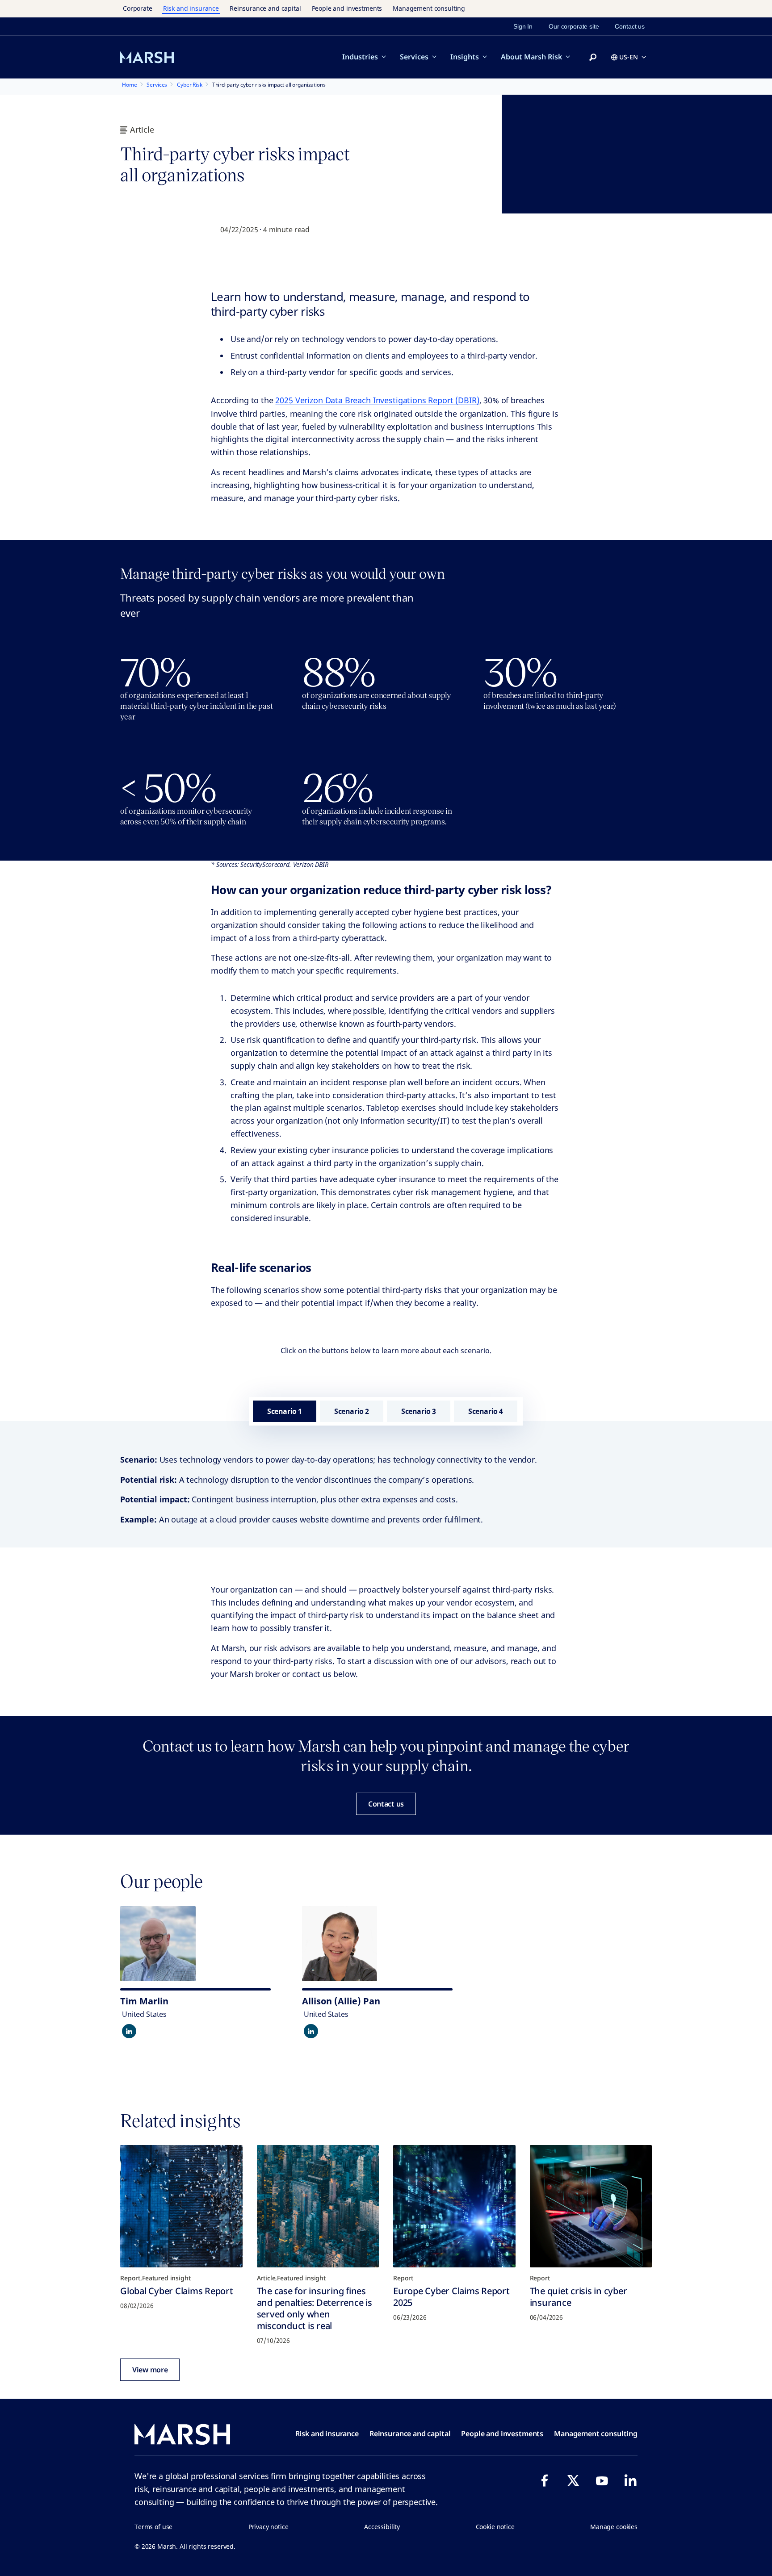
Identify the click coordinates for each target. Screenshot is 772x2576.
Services (414, 57)
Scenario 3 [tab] (419, 1411)
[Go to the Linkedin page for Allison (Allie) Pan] (311, 2031)
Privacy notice (269, 2527)
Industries (360, 57)
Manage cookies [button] (614, 2527)
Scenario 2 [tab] (352, 1411)
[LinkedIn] (630, 2480)
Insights (465, 57)
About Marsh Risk (531, 57)
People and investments (347, 8)
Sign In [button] (523, 26)
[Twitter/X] (573, 2480)
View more (150, 2370)
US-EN (629, 57)
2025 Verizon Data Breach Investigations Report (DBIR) (377, 400)
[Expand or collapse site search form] (593, 58)
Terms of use (153, 2527)
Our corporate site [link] (574, 26)
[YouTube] (602, 2480)
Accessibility (382, 2527)
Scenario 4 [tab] (486, 1411)
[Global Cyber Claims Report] (181, 2206)
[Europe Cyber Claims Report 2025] (454, 2206)
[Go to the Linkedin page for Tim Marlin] (129, 2031)
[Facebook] (545, 2480)
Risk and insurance (191, 8)
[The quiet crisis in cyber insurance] (591, 2206)
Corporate (138, 8)
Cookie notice (495, 2527)
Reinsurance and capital (265, 8)
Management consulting (429, 8)
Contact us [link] (630, 26)
